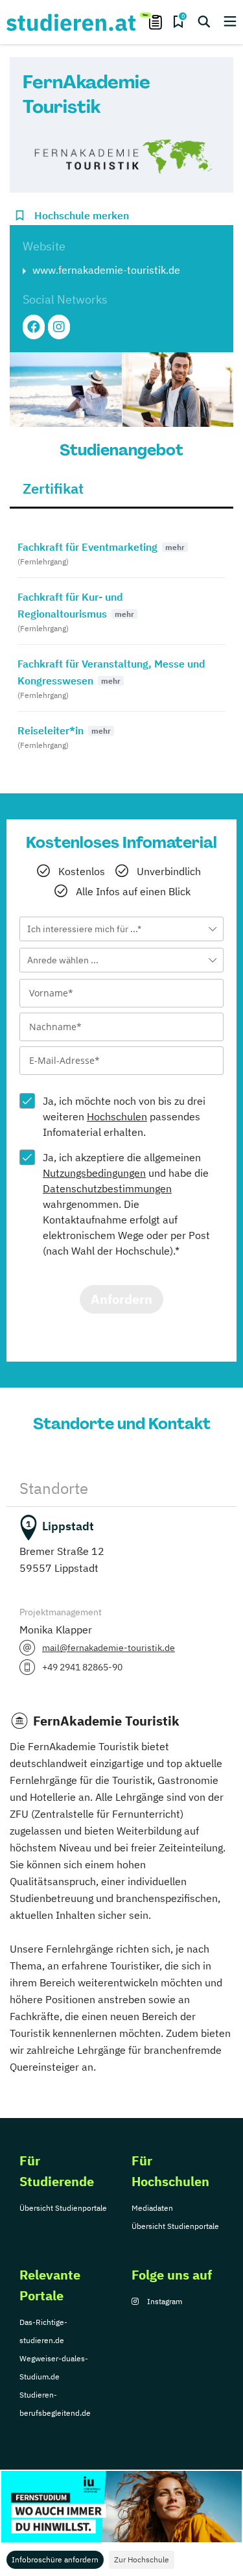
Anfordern (121, 1299)
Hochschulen (117, 1116)
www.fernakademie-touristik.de (106, 270)
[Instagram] (59, 327)
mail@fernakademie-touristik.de (109, 1648)
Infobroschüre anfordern (55, 2559)
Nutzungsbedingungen (94, 1173)
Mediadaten (152, 2208)
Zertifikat (53, 488)
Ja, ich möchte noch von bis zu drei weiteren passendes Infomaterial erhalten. (124, 1116)
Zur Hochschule (142, 2559)
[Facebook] (34, 327)
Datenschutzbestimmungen (107, 1188)
